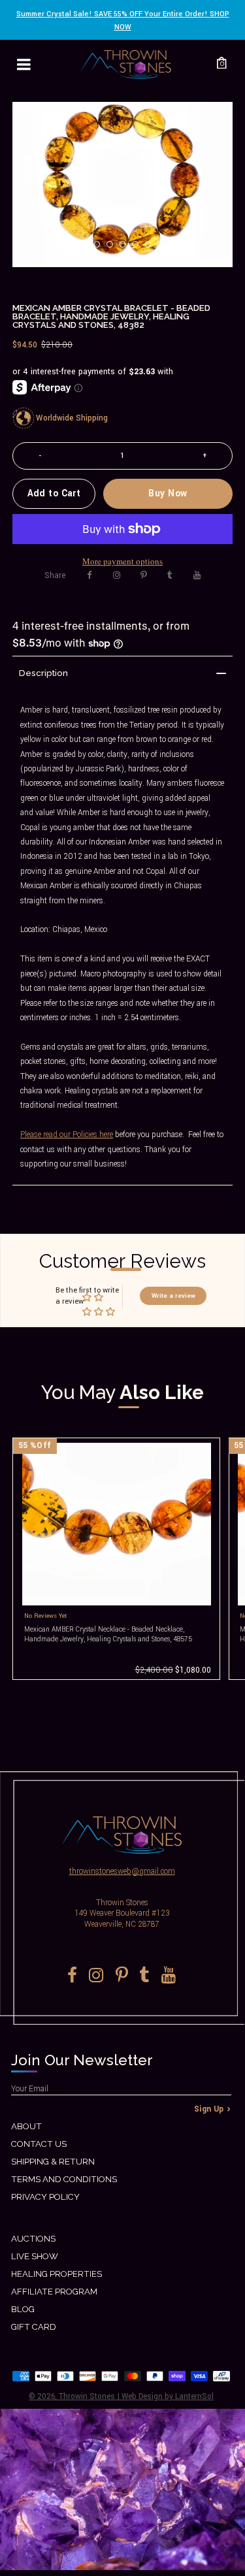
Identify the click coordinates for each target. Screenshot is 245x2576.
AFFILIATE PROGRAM (54, 2292)
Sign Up (209, 2109)
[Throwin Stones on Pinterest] (143, 575)
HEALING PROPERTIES (57, 2274)
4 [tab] (127, 248)
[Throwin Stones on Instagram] (117, 575)
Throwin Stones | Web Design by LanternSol (136, 2397)
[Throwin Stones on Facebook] (90, 575)
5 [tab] (139, 248)
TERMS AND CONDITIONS (64, 2179)
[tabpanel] (122, 185)
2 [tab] (101, 248)
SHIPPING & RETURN (53, 2162)
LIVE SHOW (35, 2256)
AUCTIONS (33, 2239)
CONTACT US (39, 2144)
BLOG (23, 2309)
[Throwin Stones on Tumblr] (170, 575)
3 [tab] (114, 248)
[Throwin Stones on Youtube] (197, 575)
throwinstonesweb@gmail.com (122, 1872)
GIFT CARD (34, 2327)
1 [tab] (89, 248)
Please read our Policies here (67, 1135)
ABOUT (26, 2126)
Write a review (173, 1296)
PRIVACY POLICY (45, 2197)
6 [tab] (152, 248)
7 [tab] (165, 248)
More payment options (122, 561)
